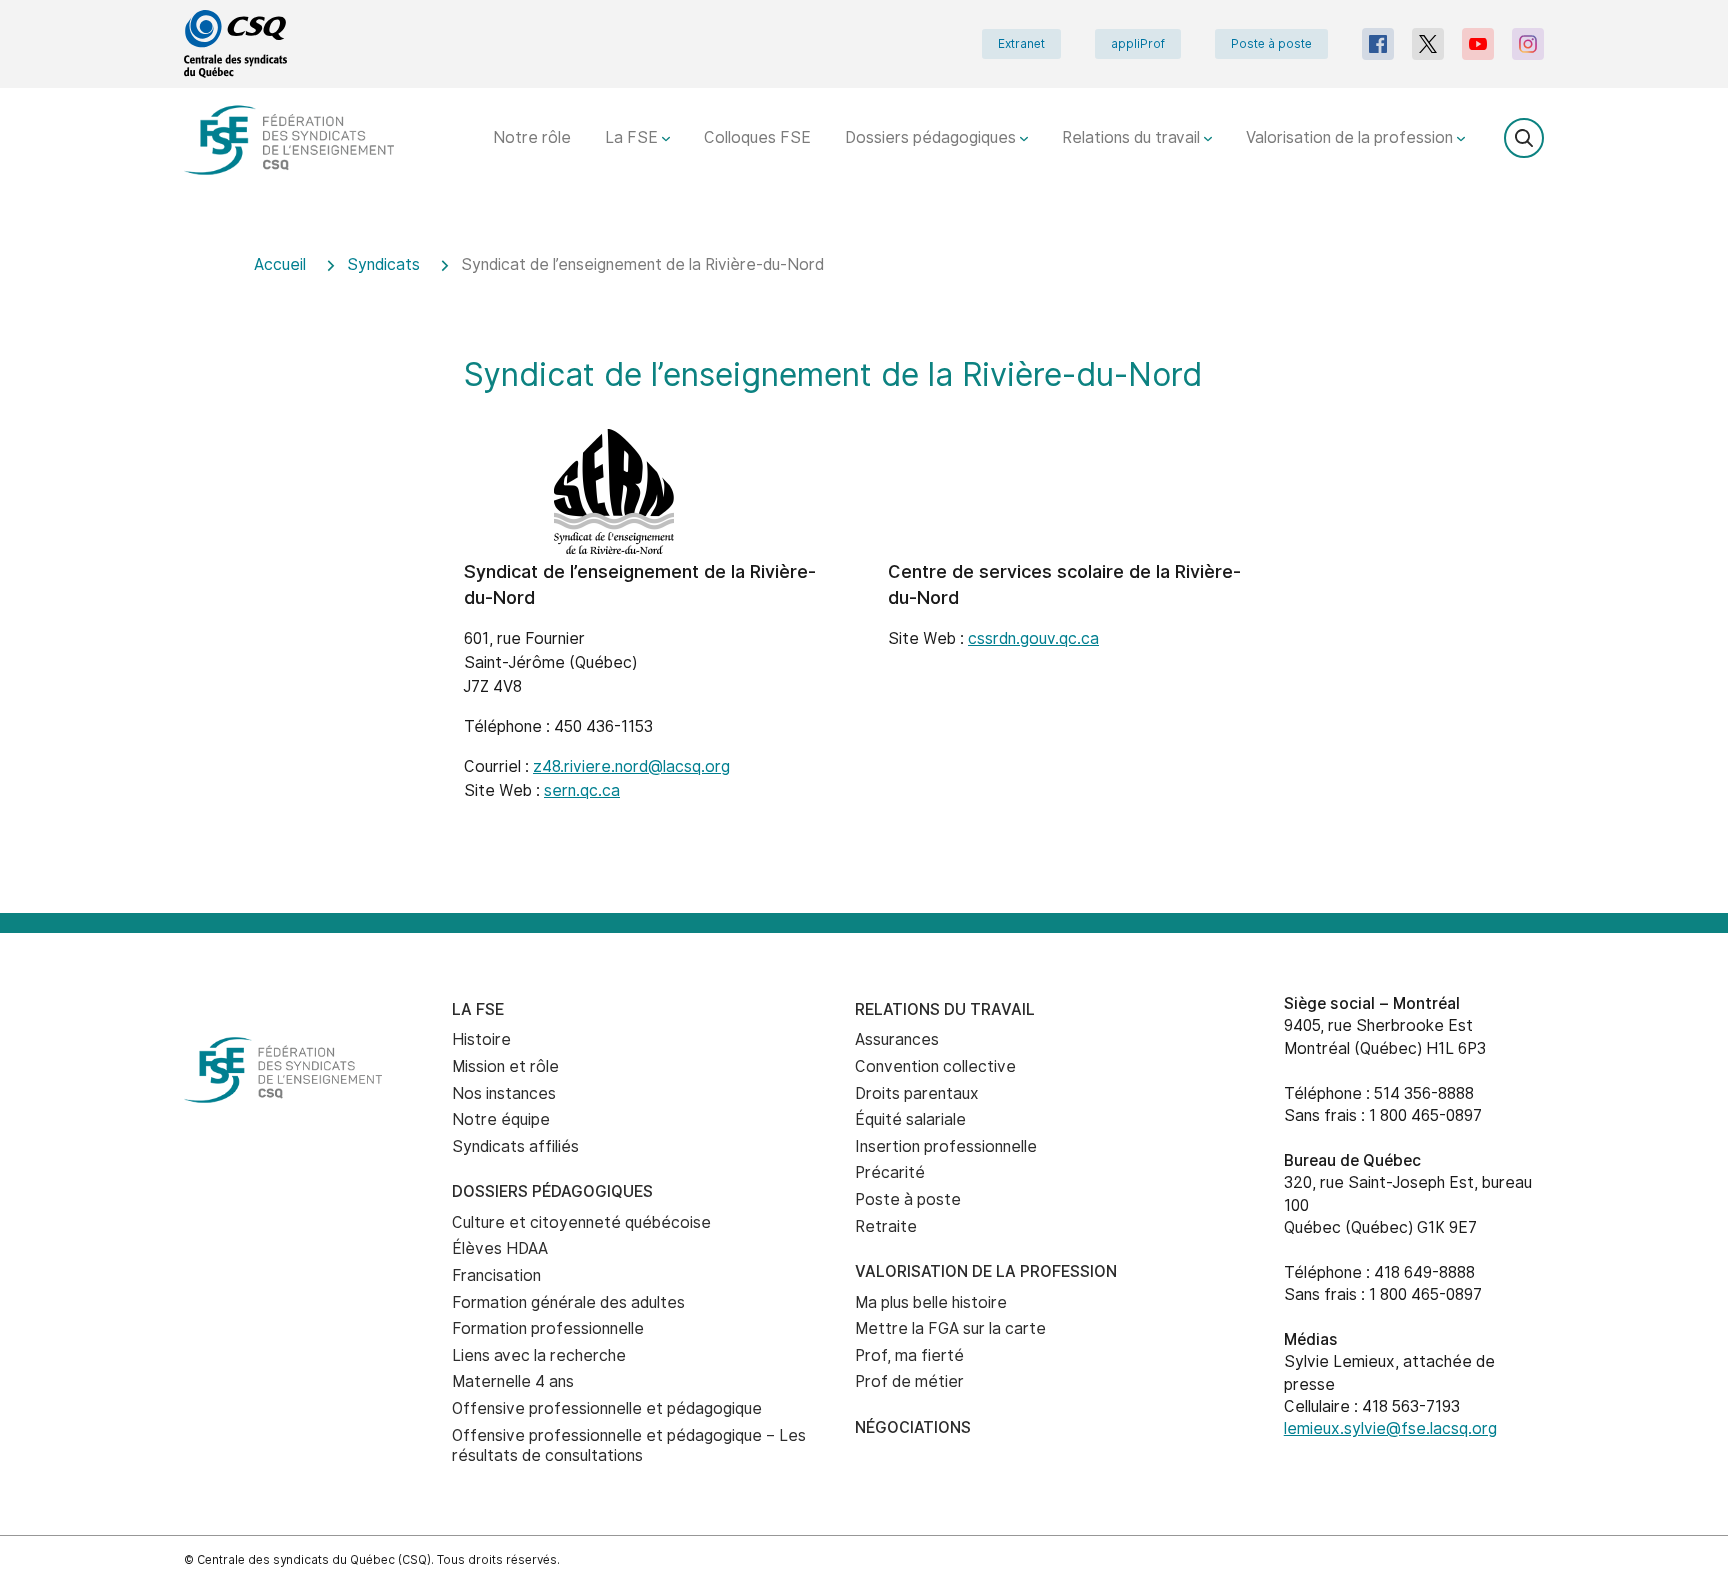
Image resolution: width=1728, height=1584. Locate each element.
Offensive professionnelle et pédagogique (607, 1408)
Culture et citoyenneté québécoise (581, 1222)
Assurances (897, 1039)
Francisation (496, 1275)
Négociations (913, 1427)
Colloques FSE (757, 137)
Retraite (886, 1226)
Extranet (1021, 44)
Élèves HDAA (500, 1248)
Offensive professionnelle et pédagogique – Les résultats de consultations (629, 1446)
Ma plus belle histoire (931, 1302)
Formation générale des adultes (568, 1302)
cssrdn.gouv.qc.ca (1033, 638)
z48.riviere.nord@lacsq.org (631, 766)
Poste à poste (1271, 44)
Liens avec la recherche (539, 1355)
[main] (864, 570)
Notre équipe (501, 1119)
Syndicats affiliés (515, 1146)
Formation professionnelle (548, 1328)
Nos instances (504, 1093)
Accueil (280, 264)
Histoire (481, 1039)
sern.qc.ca (582, 790)
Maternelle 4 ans (513, 1381)
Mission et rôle (505, 1066)
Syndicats (383, 264)
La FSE (633, 137)
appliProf (1138, 44)
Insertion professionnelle (946, 1146)
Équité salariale (910, 1119)
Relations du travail (1133, 137)
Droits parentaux (917, 1093)
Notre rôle (532, 137)
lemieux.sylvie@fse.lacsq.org (1390, 1428)
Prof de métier (909, 1381)
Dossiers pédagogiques (932, 137)
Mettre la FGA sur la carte (950, 1328)
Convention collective (935, 1066)
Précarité (890, 1172)
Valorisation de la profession (1351, 137)
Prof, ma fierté (909, 1355)
